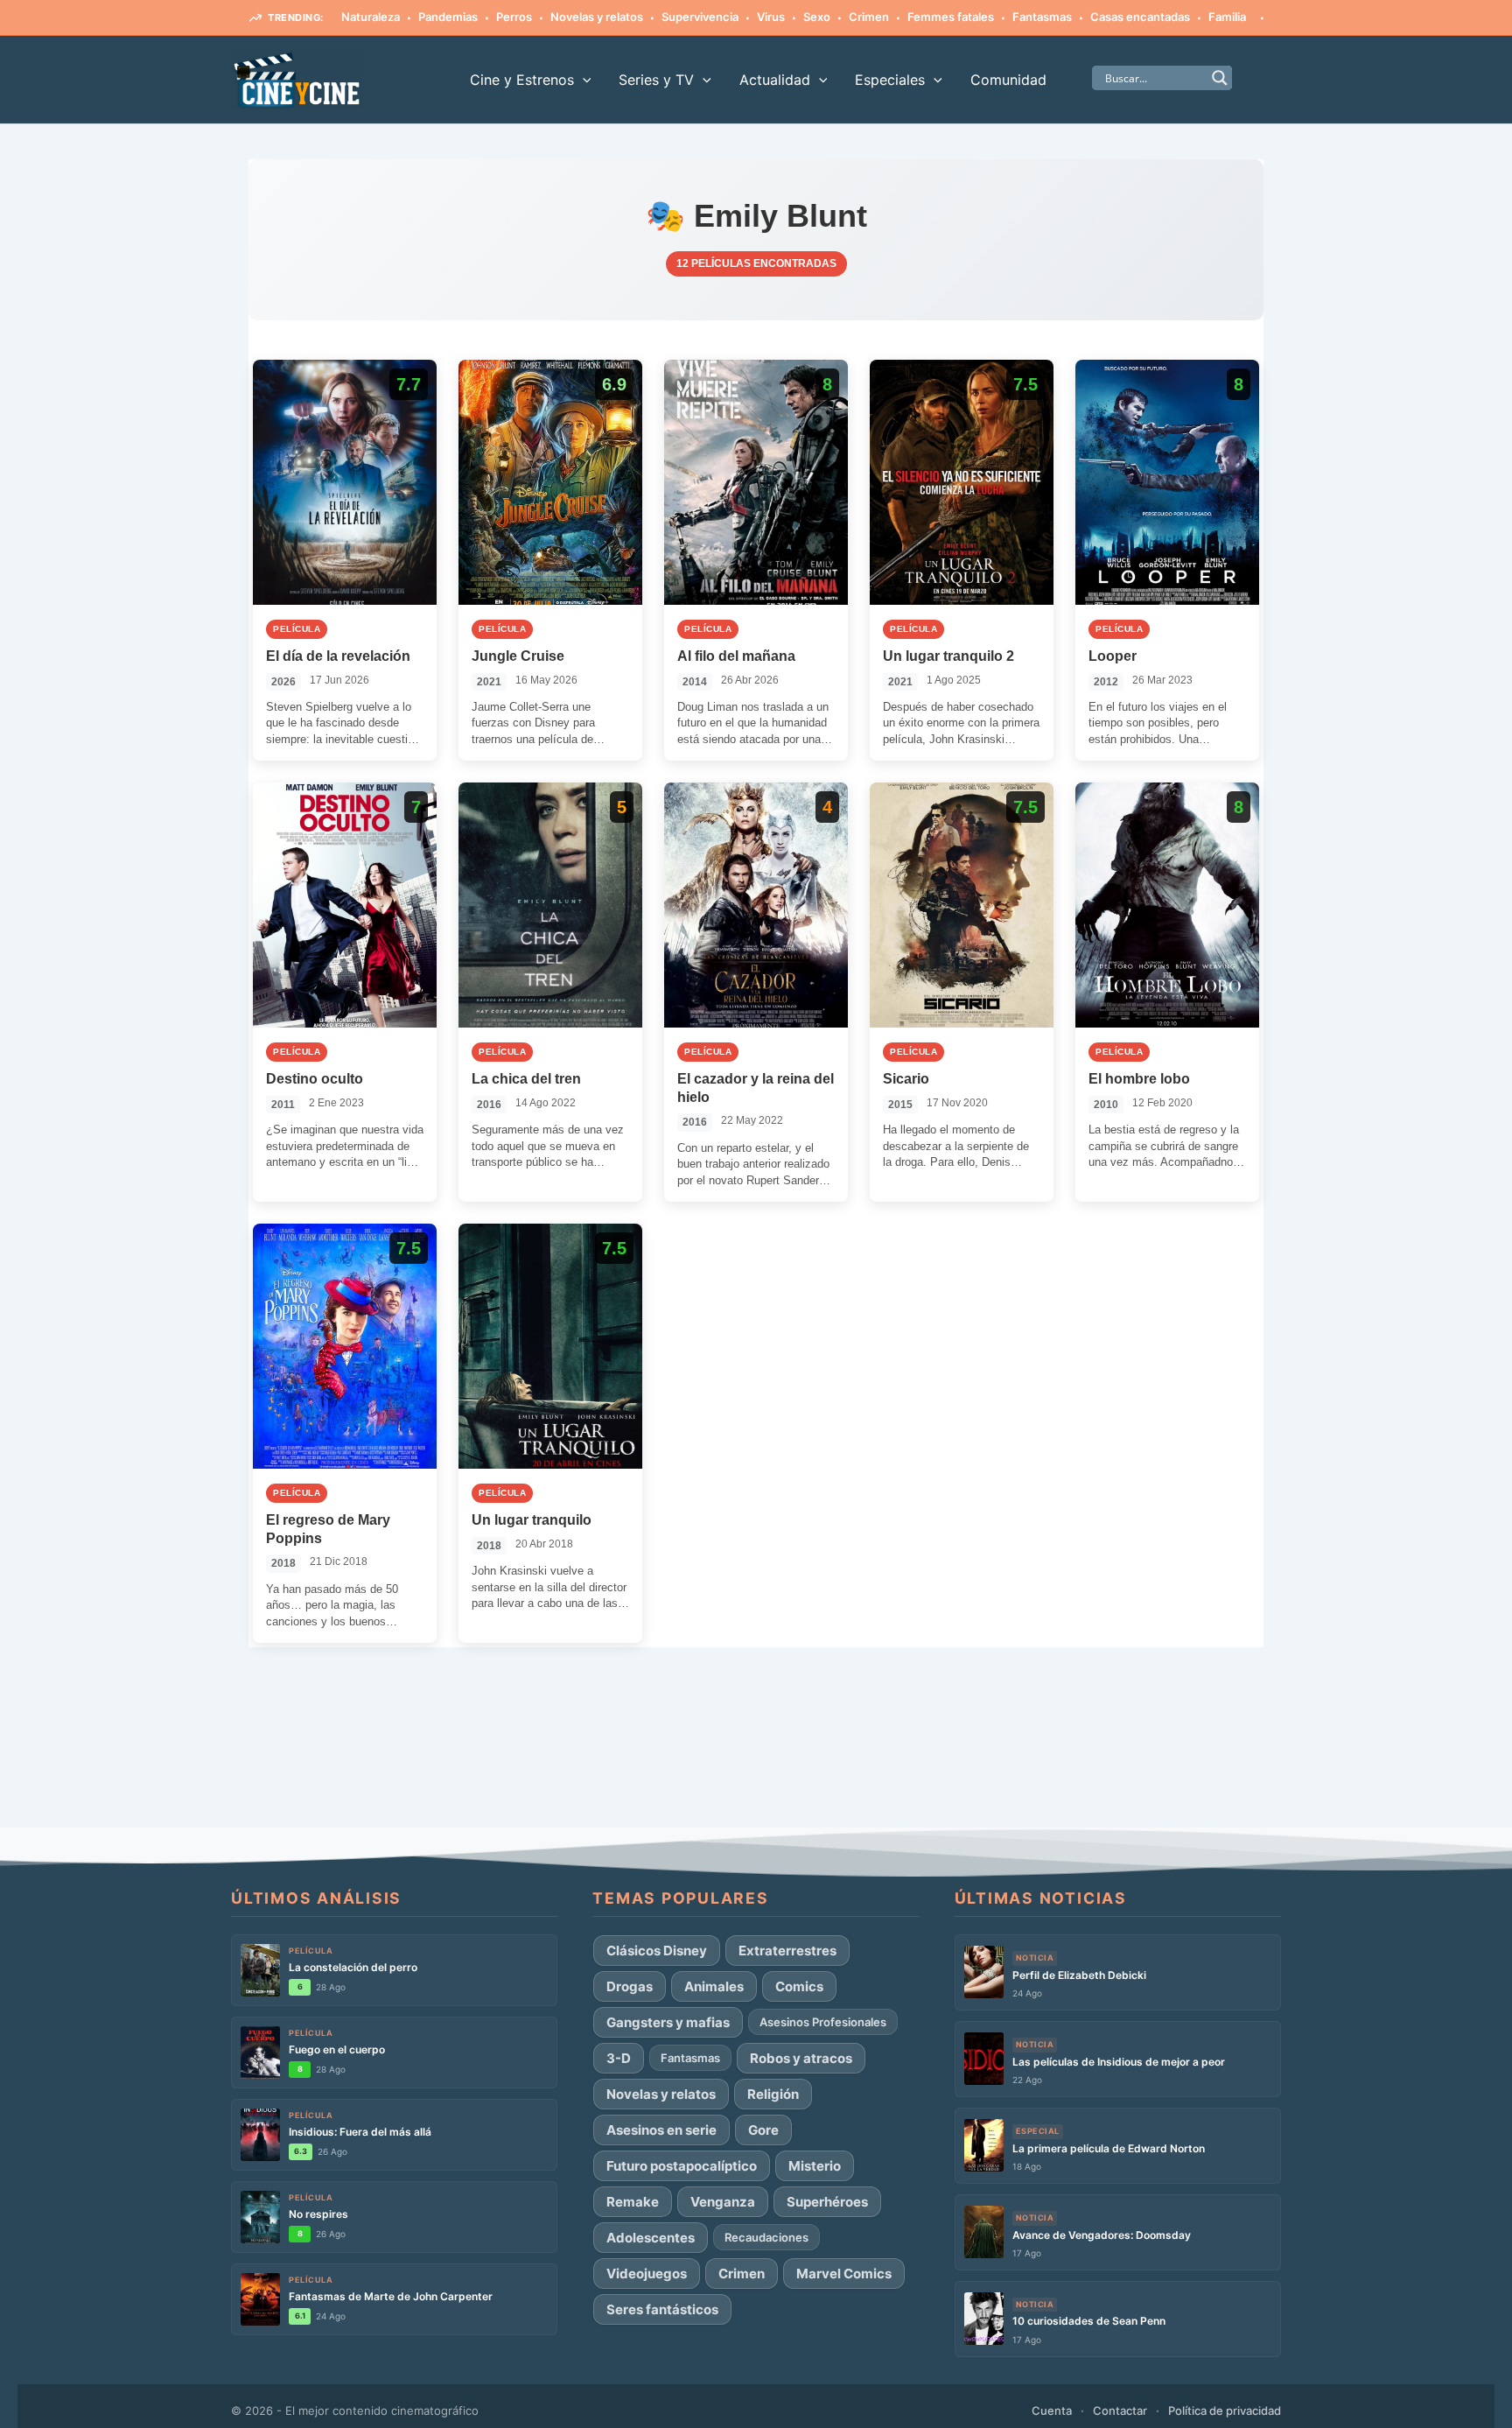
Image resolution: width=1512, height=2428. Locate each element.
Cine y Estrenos (522, 80)
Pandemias (448, 17)
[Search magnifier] (1220, 78)
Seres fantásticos (662, 2309)
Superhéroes (827, 2202)
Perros (514, 17)
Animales (714, 1986)
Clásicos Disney (657, 1951)
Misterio (815, 2166)
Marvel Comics (844, 2274)
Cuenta (1052, 2410)
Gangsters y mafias (668, 2022)
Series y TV (656, 80)
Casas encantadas (1140, 17)
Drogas (630, 1986)
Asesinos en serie (661, 2130)
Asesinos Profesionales (823, 2022)
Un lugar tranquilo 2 (948, 656)
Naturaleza (371, 17)
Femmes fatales (951, 17)
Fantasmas (1042, 17)
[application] (583, 80)
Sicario (906, 1079)
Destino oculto (315, 1079)
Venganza (723, 2202)
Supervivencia (700, 17)
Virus (771, 17)
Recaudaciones (766, 2237)
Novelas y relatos (597, 17)
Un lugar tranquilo (532, 1520)
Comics (799, 1986)
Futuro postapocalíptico (682, 2166)
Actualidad (775, 80)
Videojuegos (647, 2274)
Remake (633, 2202)
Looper (1113, 656)
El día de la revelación (338, 656)
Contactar (1120, 2410)
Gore (763, 2130)
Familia (1227, 17)
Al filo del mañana (736, 656)
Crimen (869, 17)
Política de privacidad (1225, 2410)
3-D (619, 2058)
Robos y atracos (801, 2058)
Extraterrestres (787, 1951)
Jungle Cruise (518, 656)
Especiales (890, 80)
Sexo (817, 17)
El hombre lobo (1139, 1079)
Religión (773, 2094)
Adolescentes (651, 2238)
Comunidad (1008, 80)
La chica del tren (526, 1079)
